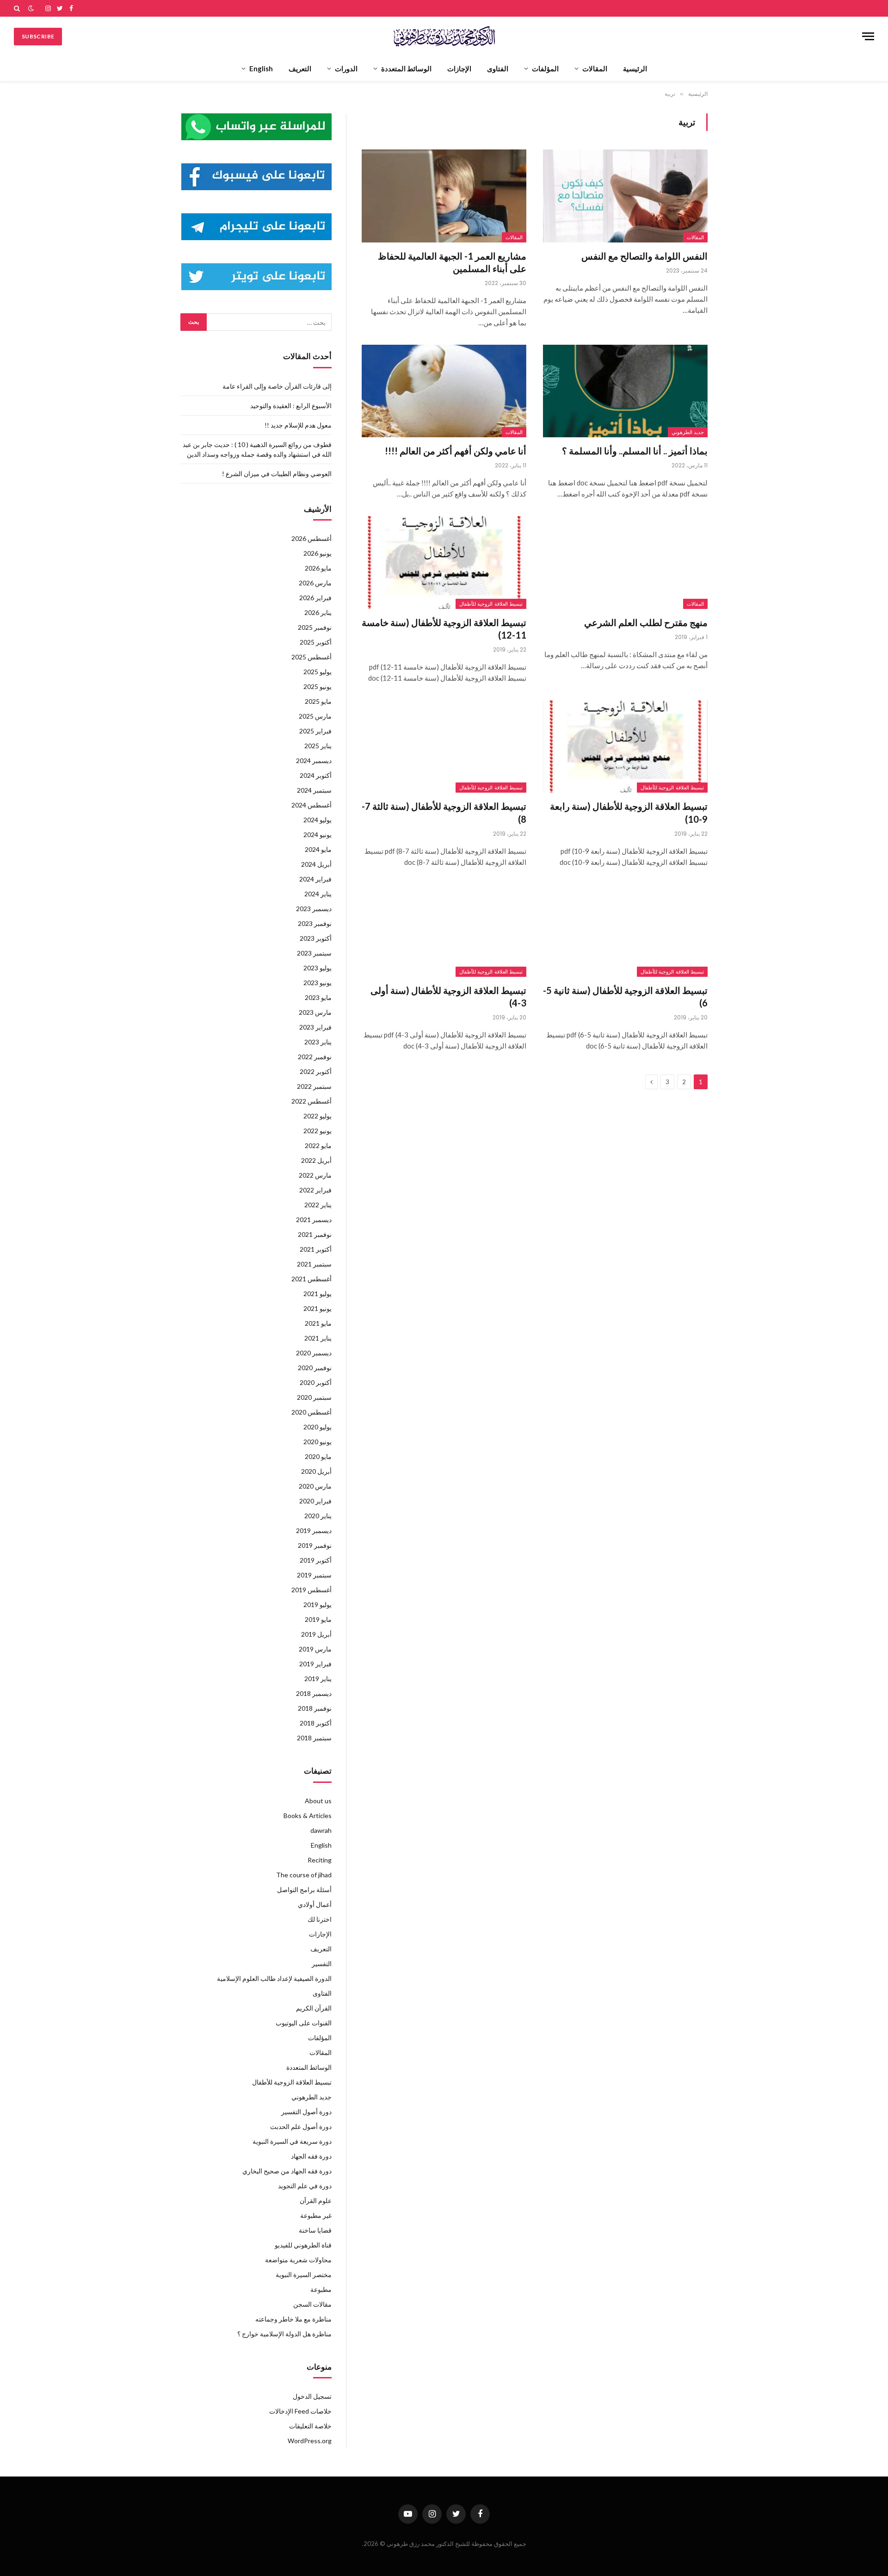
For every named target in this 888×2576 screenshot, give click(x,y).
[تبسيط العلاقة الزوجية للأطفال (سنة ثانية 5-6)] (625, 931)
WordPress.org (310, 2441)
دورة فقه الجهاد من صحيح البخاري (287, 2171)
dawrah (321, 1830)
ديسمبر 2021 (314, 1220)
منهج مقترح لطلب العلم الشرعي (646, 622)
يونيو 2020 (318, 1442)
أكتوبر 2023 (316, 938)
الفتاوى (498, 68)
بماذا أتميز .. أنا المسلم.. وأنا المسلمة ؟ (635, 451)
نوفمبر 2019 (315, 1545)
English (261, 68)
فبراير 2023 (315, 1027)
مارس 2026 (315, 583)
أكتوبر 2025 (316, 642)
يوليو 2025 (318, 672)
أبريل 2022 (316, 1160)
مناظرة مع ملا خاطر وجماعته (293, 2319)
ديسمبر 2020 (314, 1353)
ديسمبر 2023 (314, 909)
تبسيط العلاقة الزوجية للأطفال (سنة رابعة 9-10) (629, 812)
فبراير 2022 (315, 1190)
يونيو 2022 (318, 1131)
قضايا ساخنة (315, 2230)
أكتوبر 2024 (316, 775)
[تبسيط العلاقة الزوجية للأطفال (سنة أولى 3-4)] (444, 931)
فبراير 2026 (315, 598)
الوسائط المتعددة (406, 68)
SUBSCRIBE (38, 36)
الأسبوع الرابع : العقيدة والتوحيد (291, 406)
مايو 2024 (318, 849)
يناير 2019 (318, 1679)
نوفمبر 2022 (315, 1057)
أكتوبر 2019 (316, 1560)
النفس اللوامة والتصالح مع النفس (644, 256)
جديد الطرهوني (688, 432)
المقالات (595, 68)
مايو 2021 (318, 1323)
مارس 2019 (315, 1649)
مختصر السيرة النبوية (304, 2275)
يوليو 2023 (318, 968)
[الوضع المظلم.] (31, 8)
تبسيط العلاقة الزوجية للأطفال (491, 604)
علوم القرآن (316, 2200)
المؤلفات (545, 68)
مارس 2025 (315, 716)
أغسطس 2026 (311, 538)
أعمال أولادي (315, 1904)
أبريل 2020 (316, 1471)
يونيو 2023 (318, 983)
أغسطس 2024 (311, 805)
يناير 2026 (318, 612)
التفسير (322, 1964)
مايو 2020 (318, 1456)
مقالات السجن (312, 2304)
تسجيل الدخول (312, 2396)
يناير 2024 (318, 894)
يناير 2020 (318, 1516)
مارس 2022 (315, 1175)
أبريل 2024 (316, 864)
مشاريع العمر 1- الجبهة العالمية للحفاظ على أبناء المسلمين (452, 262)
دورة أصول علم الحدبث (301, 2126)
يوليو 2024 (318, 820)
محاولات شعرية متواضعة (298, 2260)
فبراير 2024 (315, 879)
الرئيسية (635, 68)
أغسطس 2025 (311, 657)
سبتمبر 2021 (314, 1264)
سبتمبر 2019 (314, 1575)
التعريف (300, 68)
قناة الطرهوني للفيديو (303, 2245)
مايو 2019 (318, 1619)
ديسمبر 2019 (314, 1530)
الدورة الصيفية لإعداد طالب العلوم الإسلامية (274, 1978)
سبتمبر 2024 (314, 790)
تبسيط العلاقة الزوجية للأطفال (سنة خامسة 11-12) (444, 629)
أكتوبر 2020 (316, 1382)
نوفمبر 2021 (315, 1234)
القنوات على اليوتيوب (304, 2023)
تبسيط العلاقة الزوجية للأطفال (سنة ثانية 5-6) (625, 996)
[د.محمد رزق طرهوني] (444, 36)
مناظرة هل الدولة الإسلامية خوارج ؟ (284, 2334)
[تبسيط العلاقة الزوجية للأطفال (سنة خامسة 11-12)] (444, 562)
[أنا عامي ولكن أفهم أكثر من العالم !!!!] (444, 391)
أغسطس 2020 (311, 1412)
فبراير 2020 (315, 1501)
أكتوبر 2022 (316, 1071)
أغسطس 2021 (311, 1279)
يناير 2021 (318, 1338)
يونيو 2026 (318, 553)
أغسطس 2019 (311, 1590)
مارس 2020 (315, 1486)
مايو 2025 (318, 701)
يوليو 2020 (318, 1427)
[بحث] (18, 8)
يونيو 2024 (318, 835)
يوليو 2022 (318, 1116)
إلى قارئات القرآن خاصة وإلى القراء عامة (277, 386)
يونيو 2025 (318, 686)
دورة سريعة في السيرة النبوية (292, 2141)
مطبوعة (321, 2289)
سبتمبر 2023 (314, 953)
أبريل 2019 (316, 1634)
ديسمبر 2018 (314, 1693)
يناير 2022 (318, 1205)
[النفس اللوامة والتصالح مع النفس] (625, 196)
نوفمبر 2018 (315, 1708)
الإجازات (459, 68)
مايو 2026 (318, 568)
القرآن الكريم (314, 2008)
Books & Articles (308, 1816)
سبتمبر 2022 (314, 1086)
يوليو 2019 (318, 1605)
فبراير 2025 (315, 731)
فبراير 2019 (315, 1664)
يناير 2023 (318, 1042)
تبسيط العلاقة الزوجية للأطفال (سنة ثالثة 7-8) (444, 812)
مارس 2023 (315, 1012)
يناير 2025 (318, 746)
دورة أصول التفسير (306, 2112)
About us (318, 1801)
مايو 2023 (318, 997)
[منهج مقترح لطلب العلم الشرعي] (625, 562)
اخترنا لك (320, 1919)
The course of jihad (304, 1875)
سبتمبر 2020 (314, 1397)
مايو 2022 (318, 1145)
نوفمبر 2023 (315, 923)
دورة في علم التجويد (305, 2186)
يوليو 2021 (318, 1294)
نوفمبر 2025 (315, 627)
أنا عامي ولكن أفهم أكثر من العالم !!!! (456, 451)
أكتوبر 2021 (316, 1249)
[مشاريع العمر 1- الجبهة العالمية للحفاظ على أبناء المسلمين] (444, 196)
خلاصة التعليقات (310, 2426)
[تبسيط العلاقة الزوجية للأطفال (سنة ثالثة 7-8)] (444, 746)
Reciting (320, 1860)
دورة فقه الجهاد (311, 2156)
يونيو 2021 (318, 1308)
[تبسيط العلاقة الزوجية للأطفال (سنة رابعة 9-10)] (625, 746)
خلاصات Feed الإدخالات (300, 2411)
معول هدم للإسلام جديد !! (298, 425)
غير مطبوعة (316, 2215)
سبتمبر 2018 (314, 1738)
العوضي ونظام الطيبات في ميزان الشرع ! (277, 474)
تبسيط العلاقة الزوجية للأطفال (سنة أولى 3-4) (448, 996)
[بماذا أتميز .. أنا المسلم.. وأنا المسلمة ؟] (625, 391)
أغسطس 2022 (311, 1101)
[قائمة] (868, 36)
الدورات (346, 68)
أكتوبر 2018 (316, 1723)
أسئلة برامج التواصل (304, 1890)
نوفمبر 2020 (315, 1368)
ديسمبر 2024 (314, 760)
